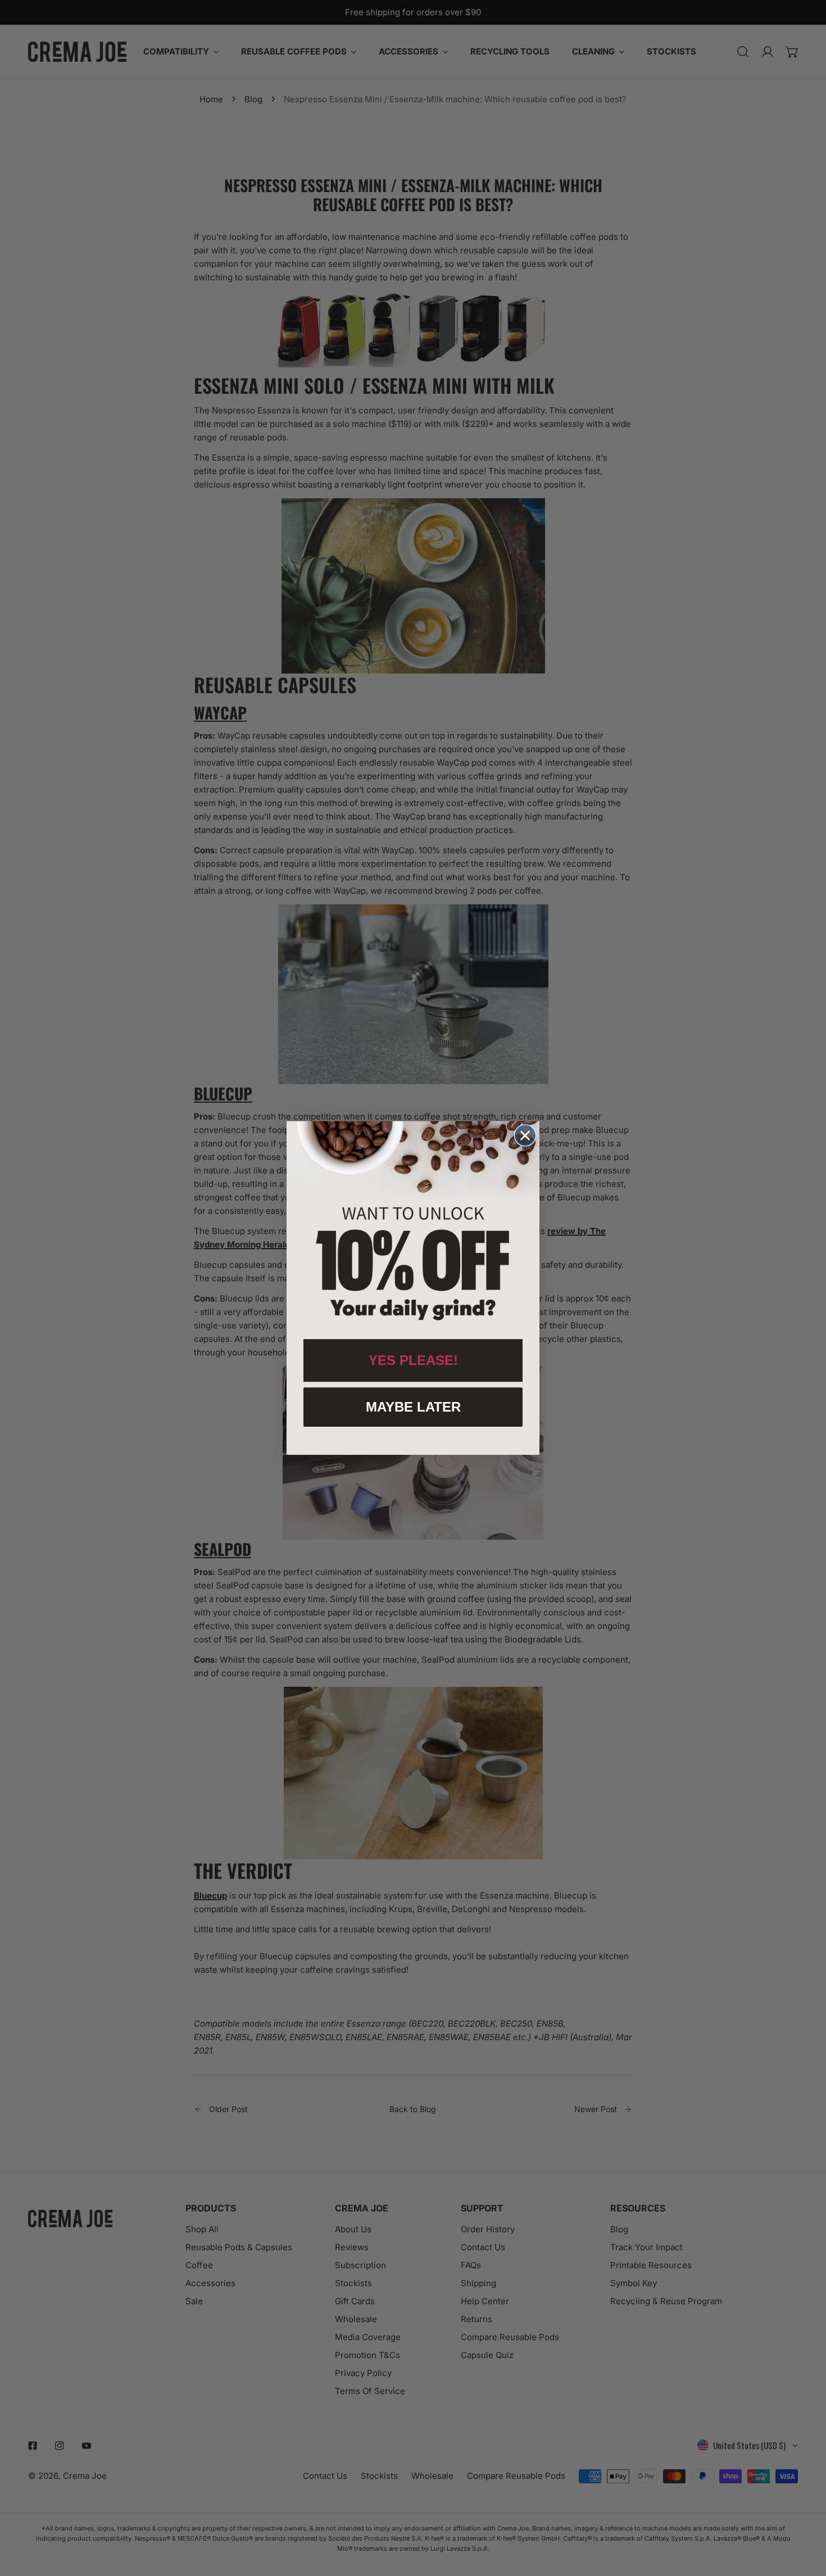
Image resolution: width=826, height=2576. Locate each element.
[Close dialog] (525, 1135)
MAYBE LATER (413, 1407)
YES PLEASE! (413, 1360)
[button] (413, 1225)
